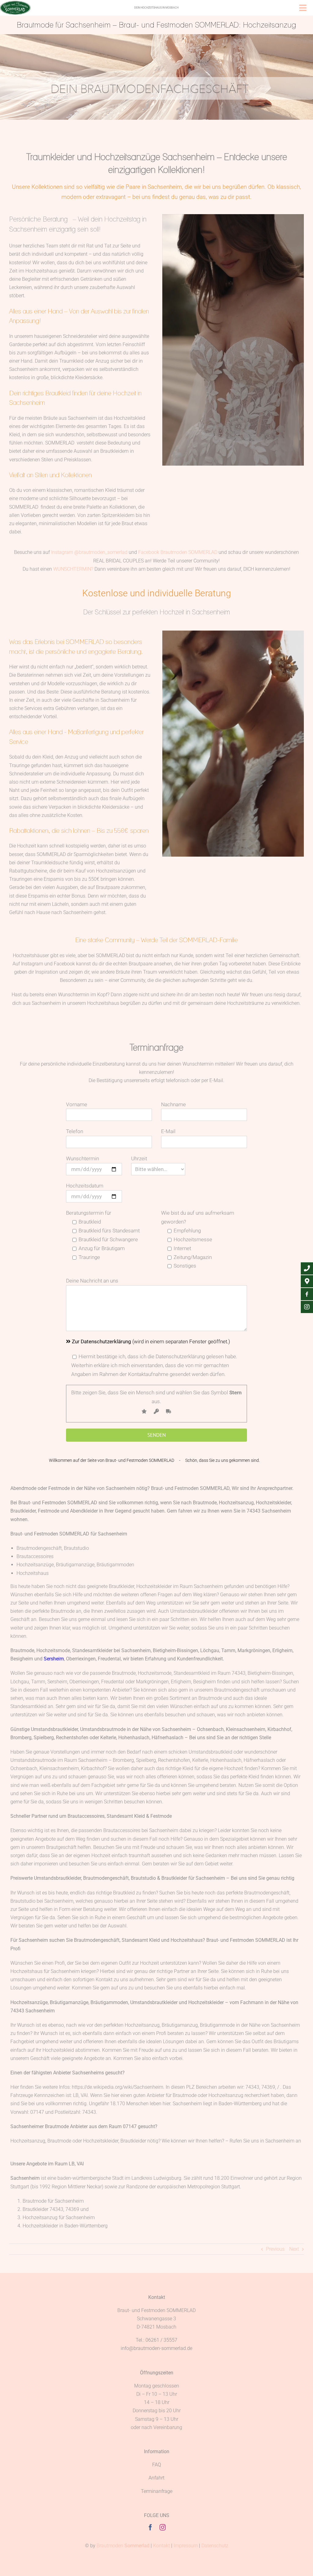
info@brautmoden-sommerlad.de (156, 2348)
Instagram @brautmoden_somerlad (89, 552)
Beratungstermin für (89, 1213)
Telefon (75, 1131)
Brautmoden (123, 2546)
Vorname (77, 1104)
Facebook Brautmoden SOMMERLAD (178, 552)
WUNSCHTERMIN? (73, 569)
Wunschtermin (83, 1158)
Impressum (186, 2546)
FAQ (157, 2465)
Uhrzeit (139, 1158)
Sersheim (54, 1659)
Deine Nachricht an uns (92, 1281)
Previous (275, 2249)
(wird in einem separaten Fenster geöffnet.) (151, 1341)
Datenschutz (215, 2546)
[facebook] (150, 2527)
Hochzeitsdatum (85, 1186)
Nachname (173, 1104)
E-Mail (168, 1131)
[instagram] (163, 2527)
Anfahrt (156, 2478)
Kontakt (162, 2546)
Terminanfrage (157, 2491)
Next (294, 2249)
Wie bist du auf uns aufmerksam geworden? (198, 1217)
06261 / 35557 (161, 2340)
